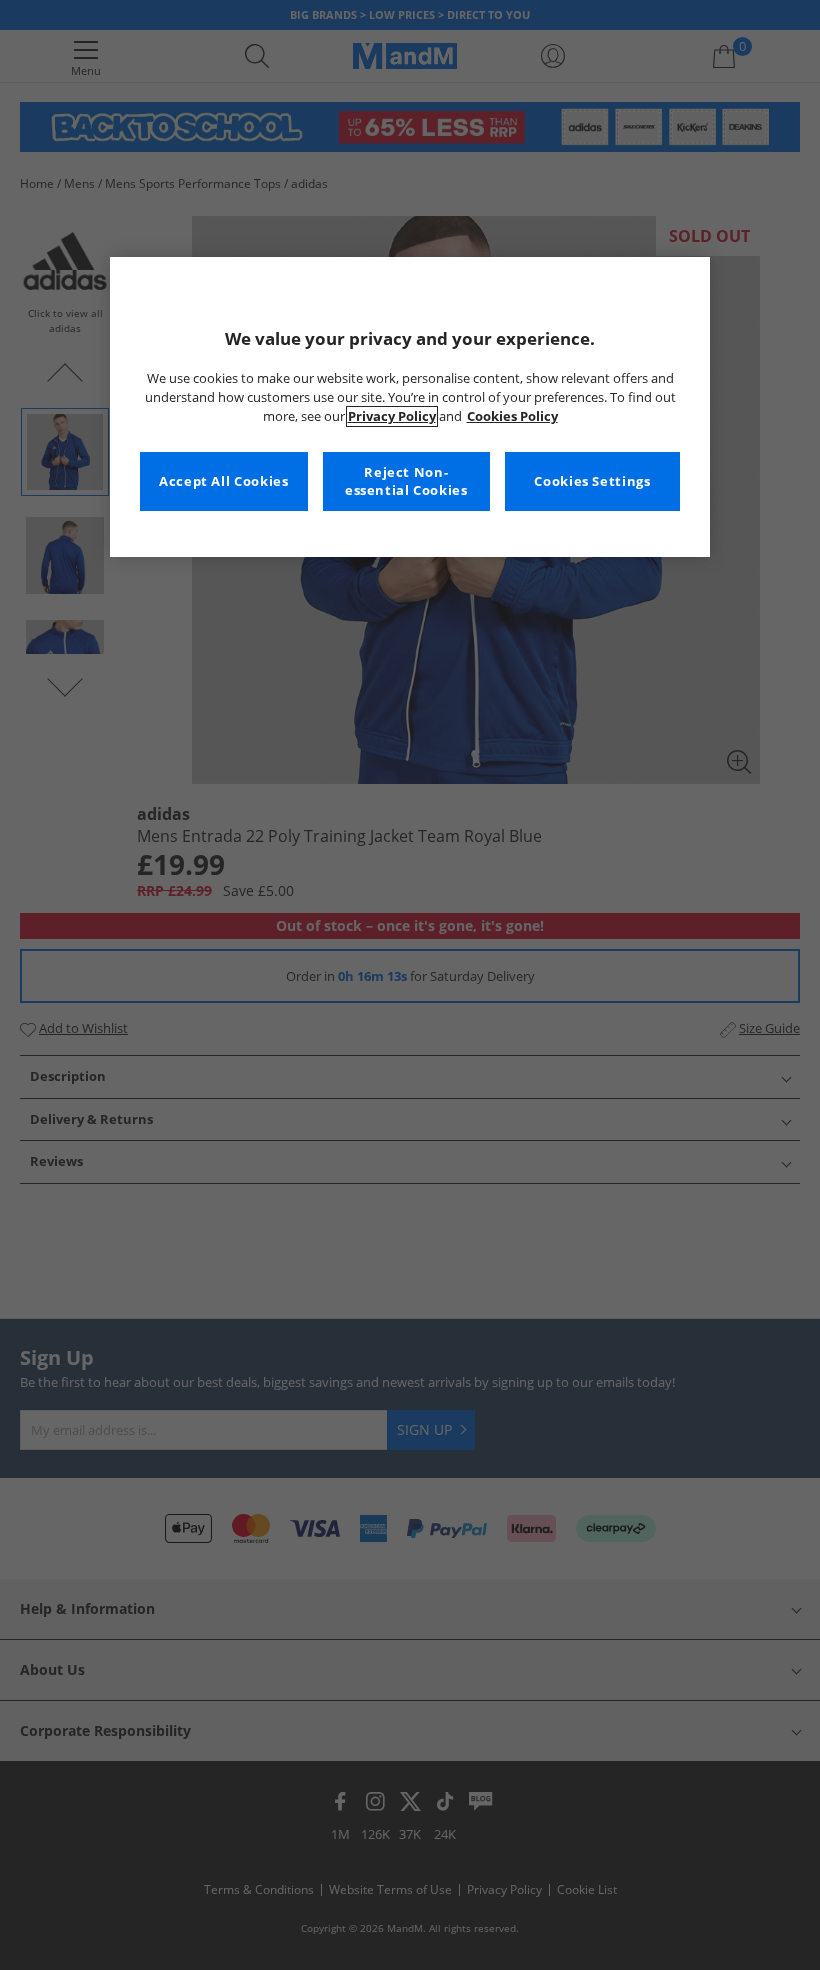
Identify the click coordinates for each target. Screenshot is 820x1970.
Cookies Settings (592, 481)
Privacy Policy (392, 416)
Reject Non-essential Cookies (406, 481)
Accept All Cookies (223, 481)
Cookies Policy (512, 416)
